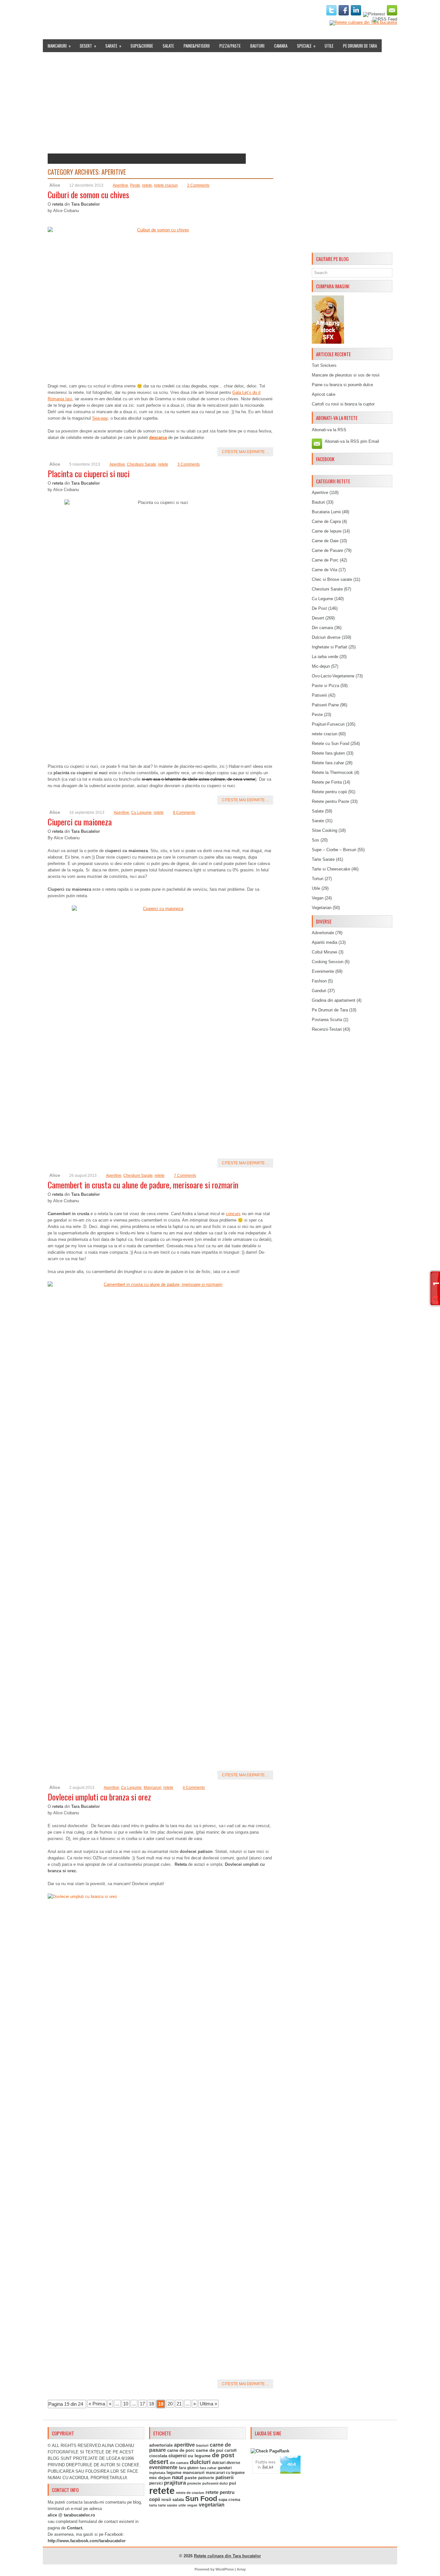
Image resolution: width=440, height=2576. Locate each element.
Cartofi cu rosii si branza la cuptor (343, 404)
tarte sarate (168, 2505)
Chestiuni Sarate (142, 464)
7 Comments (185, 1176)
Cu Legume (141, 813)
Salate (168, 46)
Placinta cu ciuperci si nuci (89, 474)
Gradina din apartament (334, 1000)
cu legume (199, 2456)
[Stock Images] (328, 342)
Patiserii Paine (325, 705)
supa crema (229, 2500)
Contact (256, 11)
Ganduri (319, 991)
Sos (316, 840)
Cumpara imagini (201, 11)
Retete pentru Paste (330, 801)
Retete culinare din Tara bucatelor (227, 2556)
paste (191, 2478)
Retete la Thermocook (332, 772)
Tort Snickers (324, 365)
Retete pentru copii (329, 792)
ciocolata (158, 2456)
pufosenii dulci (215, 2483)
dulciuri (200, 2462)
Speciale (306, 46)
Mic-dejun (321, 666)
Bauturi (257, 46)
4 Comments (194, 1788)
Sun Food (201, 2499)
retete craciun (166, 185)
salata (178, 2500)
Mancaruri (59, 46)
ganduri (225, 2468)
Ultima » (208, 2404)
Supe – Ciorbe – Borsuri (334, 850)
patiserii (225, 2478)
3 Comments (189, 464)
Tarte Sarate (323, 859)
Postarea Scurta (327, 1020)
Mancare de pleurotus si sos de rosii (346, 375)
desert (159, 2462)
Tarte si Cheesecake (331, 869)
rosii (166, 2499)
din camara (179, 2463)
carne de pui (210, 2450)
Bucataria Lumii (326, 512)
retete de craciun (190, 2493)
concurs (233, 1214)
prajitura (175, 2483)
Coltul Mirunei (325, 952)
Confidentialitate (290, 11)
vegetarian (212, 2505)
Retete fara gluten (328, 753)
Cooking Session (328, 962)
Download (166, 11)
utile (182, 2505)
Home (51, 11)
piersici (156, 2483)
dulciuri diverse (226, 2463)
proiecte (194, 2483)
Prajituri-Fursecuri (328, 724)
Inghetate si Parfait (330, 647)
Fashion (319, 981)
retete (147, 185)
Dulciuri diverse (326, 637)
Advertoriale (323, 933)
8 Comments (184, 813)
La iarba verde (325, 657)
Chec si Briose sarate (332, 579)
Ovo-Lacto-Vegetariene (333, 676)
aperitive (184, 2445)
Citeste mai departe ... (245, 452)
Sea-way (100, 418)
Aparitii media (325, 942)
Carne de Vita (325, 570)
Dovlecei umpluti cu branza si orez (99, 1797)
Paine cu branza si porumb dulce (342, 385)
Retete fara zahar (328, 763)
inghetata (157, 2473)
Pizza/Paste (230, 46)
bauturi (202, 2445)
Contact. (75, 2528)
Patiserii (319, 695)
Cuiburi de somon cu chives (88, 195)
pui (233, 2483)
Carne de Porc (325, 560)
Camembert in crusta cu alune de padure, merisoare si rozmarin (143, 1185)
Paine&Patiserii (197, 46)
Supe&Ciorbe (142, 46)
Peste (135, 185)
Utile (329, 46)
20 (170, 2404)
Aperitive (120, 185)
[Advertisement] (352, 153)
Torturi (318, 879)
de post (223, 2455)
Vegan (318, 898)
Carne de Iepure (327, 531)
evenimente (163, 2467)
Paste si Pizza (325, 686)
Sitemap (233, 11)
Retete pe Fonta (327, 782)
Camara (281, 46)
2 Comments (198, 185)
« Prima (97, 2404)
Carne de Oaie (325, 541)
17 (142, 2404)
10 (126, 2404)
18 (151, 2404)
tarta (153, 2505)
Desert (88, 46)
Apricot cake (324, 394)
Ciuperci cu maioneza (80, 822)
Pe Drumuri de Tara (360, 46)
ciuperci (177, 2456)
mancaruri (194, 2472)
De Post (319, 608)
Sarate (113, 46)
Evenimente (137, 11)
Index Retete (106, 11)
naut (178, 2477)
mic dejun (160, 2478)
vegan (192, 2505)
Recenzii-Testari (327, 1029)
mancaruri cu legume (225, 2473)
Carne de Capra (326, 521)
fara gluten (189, 2468)
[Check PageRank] (270, 2451)
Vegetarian (322, 908)
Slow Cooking (325, 830)
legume (174, 2473)
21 (179, 2404)
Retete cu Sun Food (330, 744)
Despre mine (75, 11)
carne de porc (181, 2450)
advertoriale (161, 2445)
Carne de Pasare (327, 550)
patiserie (206, 2478)
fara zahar (208, 2468)
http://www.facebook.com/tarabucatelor (87, 2541)
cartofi (230, 2450)
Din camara (322, 628)
